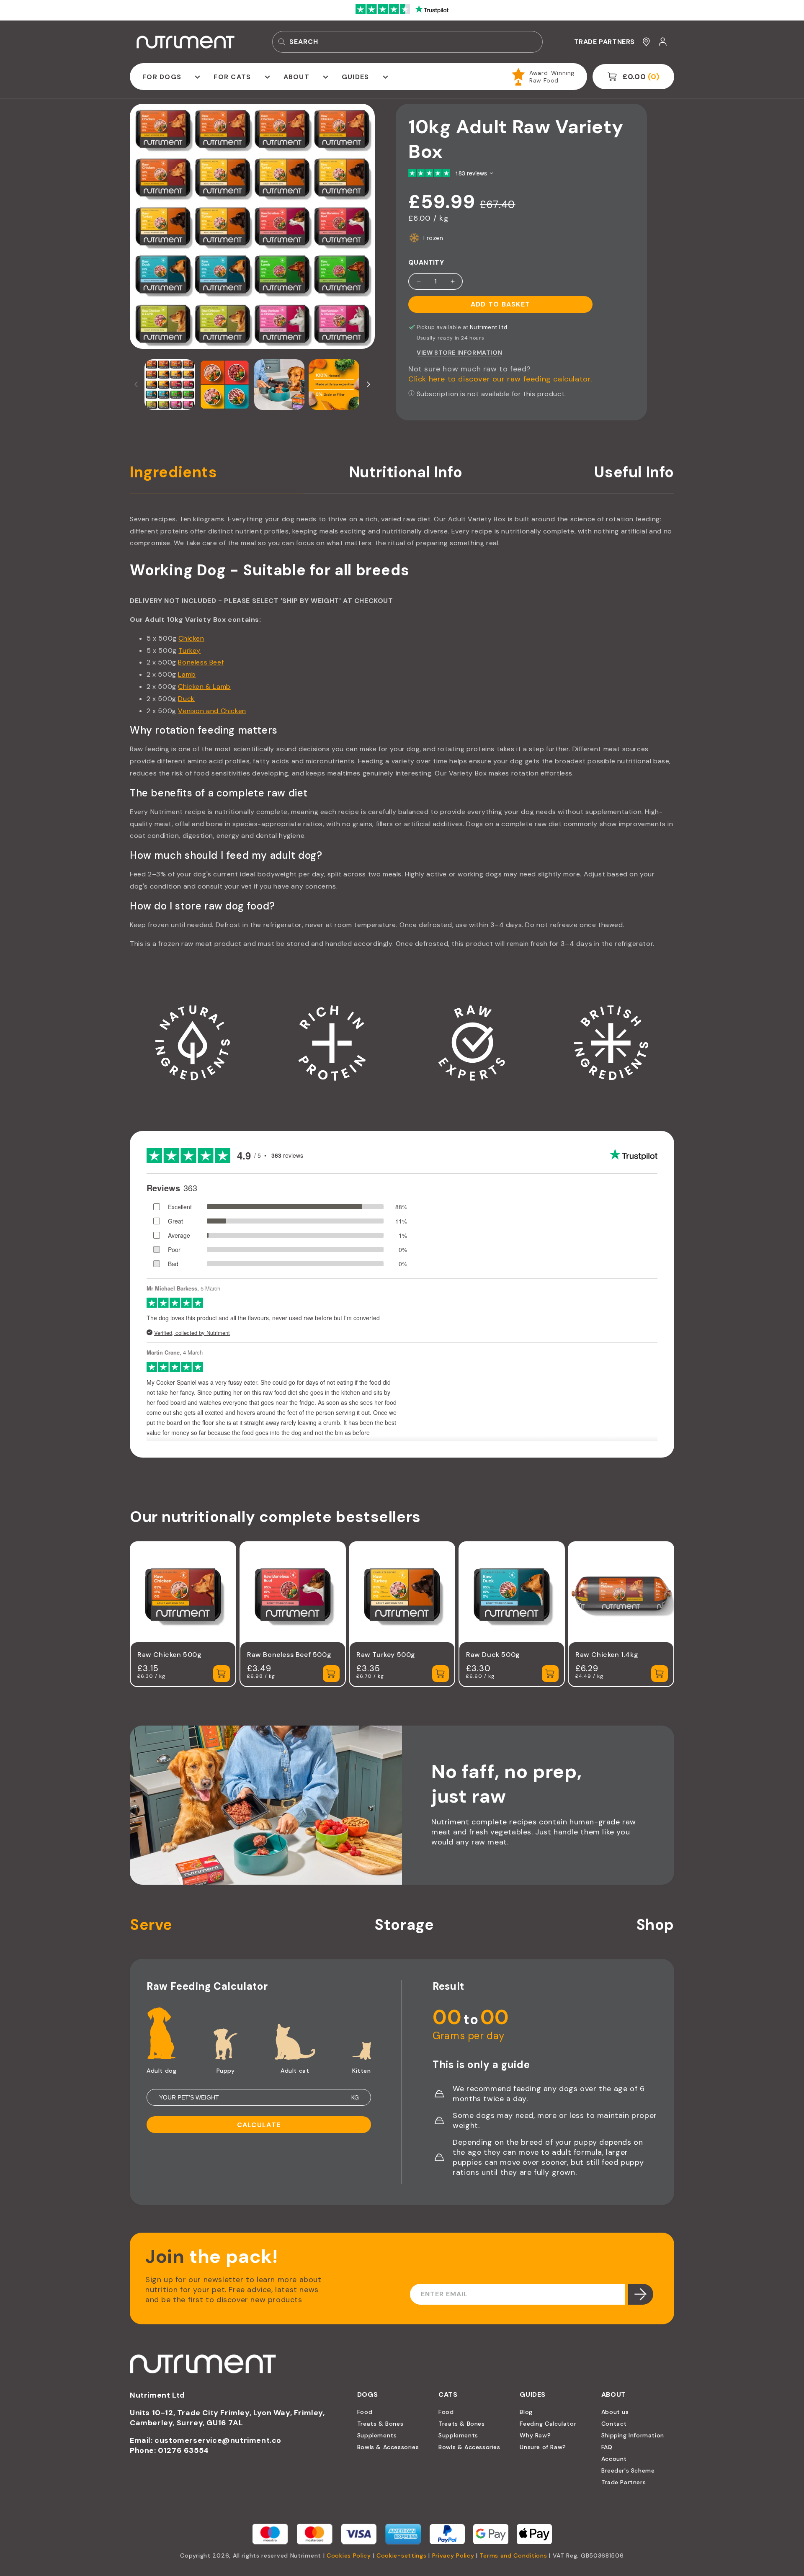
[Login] (663, 42)
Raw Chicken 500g (170, 1654)
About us (615, 2412)
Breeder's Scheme (628, 2470)
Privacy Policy (453, 2555)
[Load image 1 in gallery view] (170, 385)
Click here (428, 379)
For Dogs (162, 77)
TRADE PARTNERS (604, 42)
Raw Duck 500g (493, 1654)
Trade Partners (624, 2482)
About (296, 77)
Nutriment (306, 2555)
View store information (459, 353)
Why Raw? (535, 2435)
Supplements (377, 2435)
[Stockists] (646, 42)
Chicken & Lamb (204, 687)
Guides (356, 77)
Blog (526, 2412)
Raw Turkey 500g (386, 1654)
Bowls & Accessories (388, 2447)
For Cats (232, 77)
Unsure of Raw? (543, 2447)
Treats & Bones (380, 2424)
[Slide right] (368, 384)
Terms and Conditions (513, 2555)
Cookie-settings (402, 2555)
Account (614, 2459)
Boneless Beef (201, 662)
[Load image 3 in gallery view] (280, 385)
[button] (169, 77)
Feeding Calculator (548, 2424)
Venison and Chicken (212, 711)
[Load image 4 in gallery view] (334, 385)
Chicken (191, 638)
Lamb (187, 674)
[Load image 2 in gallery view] (225, 385)
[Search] (282, 42)
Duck (186, 699)
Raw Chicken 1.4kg (607, 1654)
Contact (614, 2424)
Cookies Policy (349, 2555)
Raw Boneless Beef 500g (289, 1654)
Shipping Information (633, 2435)
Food (365, 2412)
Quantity (426, 262)
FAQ (607, 2447)
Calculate (259, 2125)
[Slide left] (136, 384)
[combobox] (407, 42)
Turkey (189, 650)
